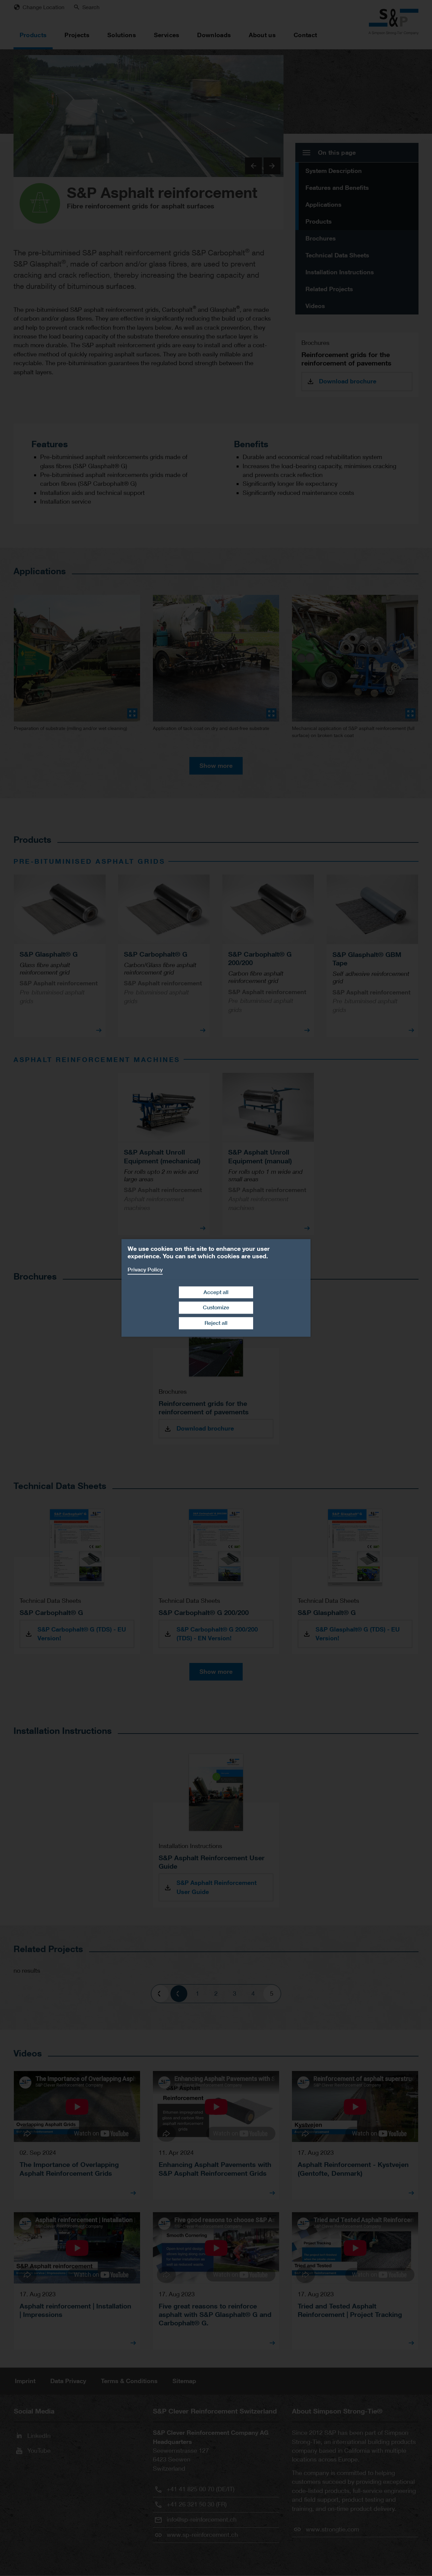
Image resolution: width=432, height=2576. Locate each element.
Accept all (216, 1292)
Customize (216, 1308)
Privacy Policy (145, 1270)
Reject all (216, 1323)
